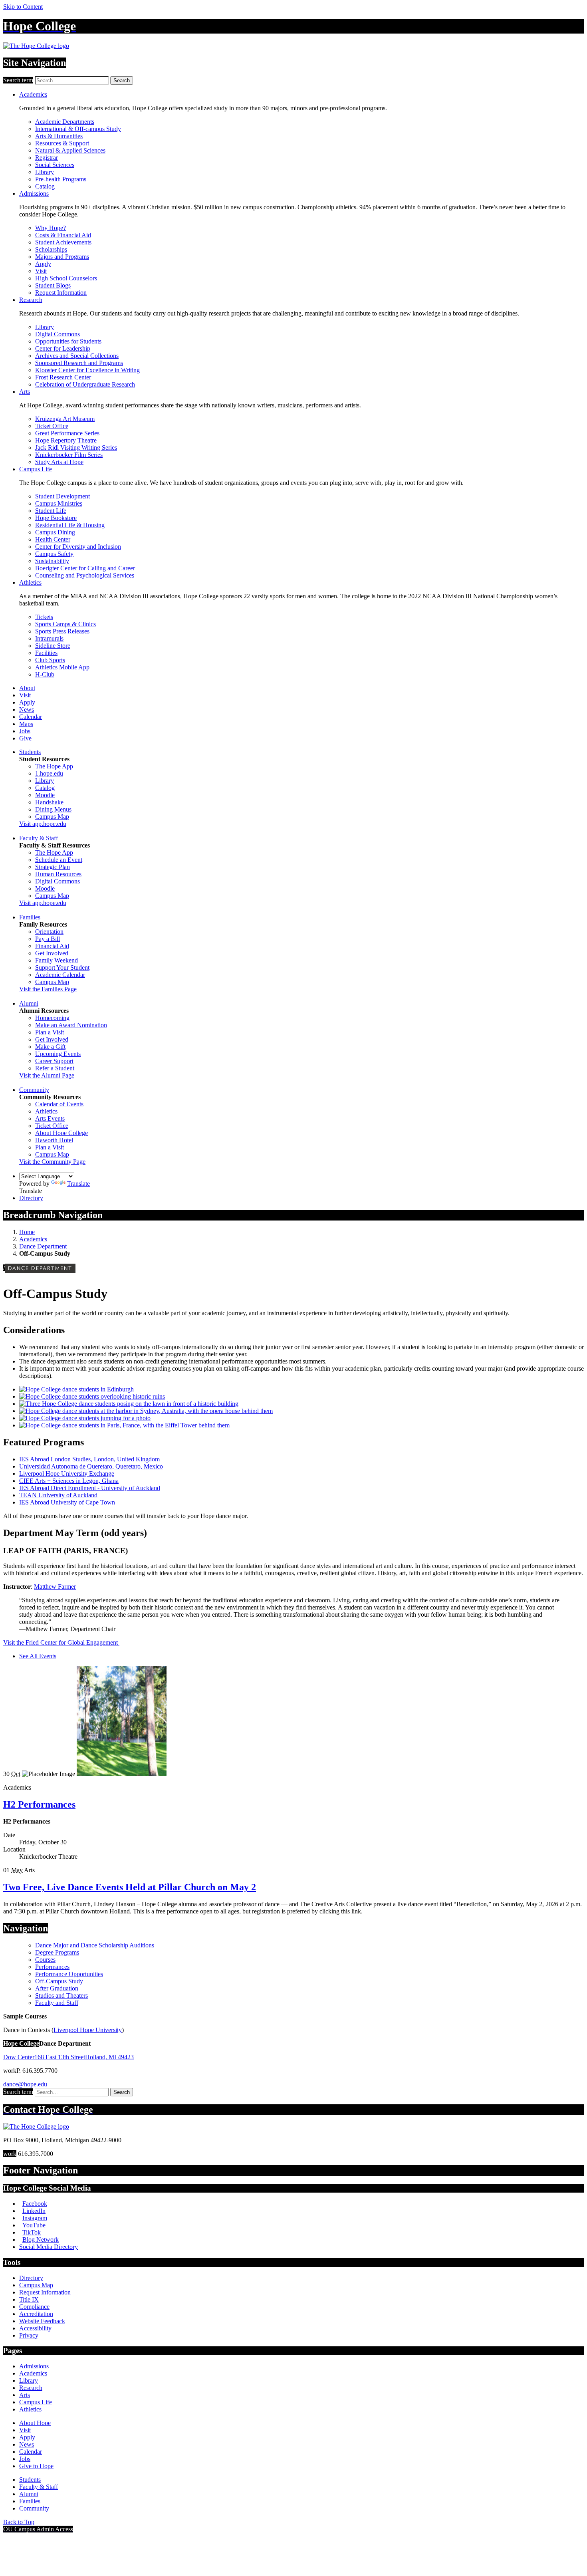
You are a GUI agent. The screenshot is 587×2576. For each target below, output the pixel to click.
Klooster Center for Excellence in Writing (87, 370)
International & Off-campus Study (78, 129)
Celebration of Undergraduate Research (85, 384)
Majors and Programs (62, 257)
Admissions (34, 193)
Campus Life (36, 469)
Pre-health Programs (61, 179)
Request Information (61, 293)
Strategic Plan (53, 867)
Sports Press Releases (62, 631)
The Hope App (54, 766)
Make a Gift (50, 1047)
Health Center (53, 539)
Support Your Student (62, 967)
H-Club (45, 674)
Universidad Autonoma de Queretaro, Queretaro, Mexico (91, 1466)
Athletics (30, 582)
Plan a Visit (50, 1032)
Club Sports (50, 660)
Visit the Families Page (48, 989)
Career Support (54, 1061)
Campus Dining (55, 532)
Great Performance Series (67, 433)
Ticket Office (52, 426)
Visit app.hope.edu (43, 824)
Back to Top (19, 2522)
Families (30, 917)
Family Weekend (57, 960)
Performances (52, 1967)
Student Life (51, 511)
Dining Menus (53, 809)
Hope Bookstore (56, 518)
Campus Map (52, 817)
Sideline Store (53, 646)
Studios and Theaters (61, 1996)
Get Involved (52, 953)
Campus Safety (54, 554)
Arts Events (50, 1118)
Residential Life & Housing (70, 525)
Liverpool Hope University (88, 2030)
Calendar (31, 717)
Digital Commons (58, 334)
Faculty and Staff (57, 2003)
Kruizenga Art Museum (65, 419)
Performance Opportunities (69, 1974)
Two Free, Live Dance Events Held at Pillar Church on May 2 (130, 1887)
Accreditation (36, 2314)
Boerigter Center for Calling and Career (85, 568)
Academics (33, 94)
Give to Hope (36, 2466)
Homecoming (52, 1018)
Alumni (29, 1003)
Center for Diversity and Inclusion (78, 547)
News (27, 709)
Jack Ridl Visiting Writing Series (76, 448)
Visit (41, 271)
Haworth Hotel (54, 1140)
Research (31, 300)
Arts (25, 392)
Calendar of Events (59, 1104)
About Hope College (61, 1133)
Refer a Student (55, 1068)
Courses (45, 1960)
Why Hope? (51, 228)
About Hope (35, 2423)
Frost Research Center (63, 377)
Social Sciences (55, 165)
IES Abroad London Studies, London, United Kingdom (89, 1459)
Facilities (46, 653)
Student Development (62, 496)
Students (30, 752)
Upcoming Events (58, 1054)
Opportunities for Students (68, 341)
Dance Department (43, 1246)
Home (27, 1232)
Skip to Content (23, 7)
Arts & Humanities (59, 136)
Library (45, 172)
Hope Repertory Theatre (66, 440)
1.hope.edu (49, 773)
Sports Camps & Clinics (65, 624)
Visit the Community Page (52, 1162)
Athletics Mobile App (62, 667)
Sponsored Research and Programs (79, 363)
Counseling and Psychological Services (85, 575)
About (27, 688)
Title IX (29, 2299)
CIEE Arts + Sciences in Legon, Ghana (69, 1481)
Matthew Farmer (55, 1587)
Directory (31, 1198)
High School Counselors (66, 278)
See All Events (38, 1656)
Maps (26, 724)
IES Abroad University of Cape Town (67, 1502)
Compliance (34, 2307)
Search (122, 80)
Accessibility (35, 2328)
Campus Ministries (59, 503)
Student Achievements (63, 242)
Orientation (49, 932)
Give (25, 738)
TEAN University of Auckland (58, 1495)
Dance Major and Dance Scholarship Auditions (95, 1945)
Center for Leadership (63, 348)
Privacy (29, 2335)
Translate (78, 1184)
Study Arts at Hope (59, 462)
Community (34, 1090)
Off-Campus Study (59, 1981)
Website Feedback (42, 2321)
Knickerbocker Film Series (69, 455)
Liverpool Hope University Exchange (67, 1474)
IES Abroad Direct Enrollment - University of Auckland (90, 1488)
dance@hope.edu (25, 2084)
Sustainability (52, 561)
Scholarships (51, 249)
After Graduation (57, 1988)
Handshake (49, 802)
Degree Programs (57, 1952)
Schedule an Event (59, 860)
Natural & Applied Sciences (70, 150)
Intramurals (49, 638)
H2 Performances (39, 1804)
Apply (43, 264)
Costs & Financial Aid (63, 235)
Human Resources (58, 874)
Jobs (25, 731)
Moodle (45, 795)
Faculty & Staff (39, 838)
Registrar (47, 158)
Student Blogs (53, 285)
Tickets (44, 617)
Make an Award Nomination (71, 1025)
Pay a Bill (48, 939)
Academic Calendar (60, 975)
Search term (18, 80)
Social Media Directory (49, 2247)
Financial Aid (52, 946)
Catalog (45, 186)
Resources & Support (62, 143)
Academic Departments (65, 122)
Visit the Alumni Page (47, 1075)
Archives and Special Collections (77, 356)
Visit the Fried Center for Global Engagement (61, 1642)
